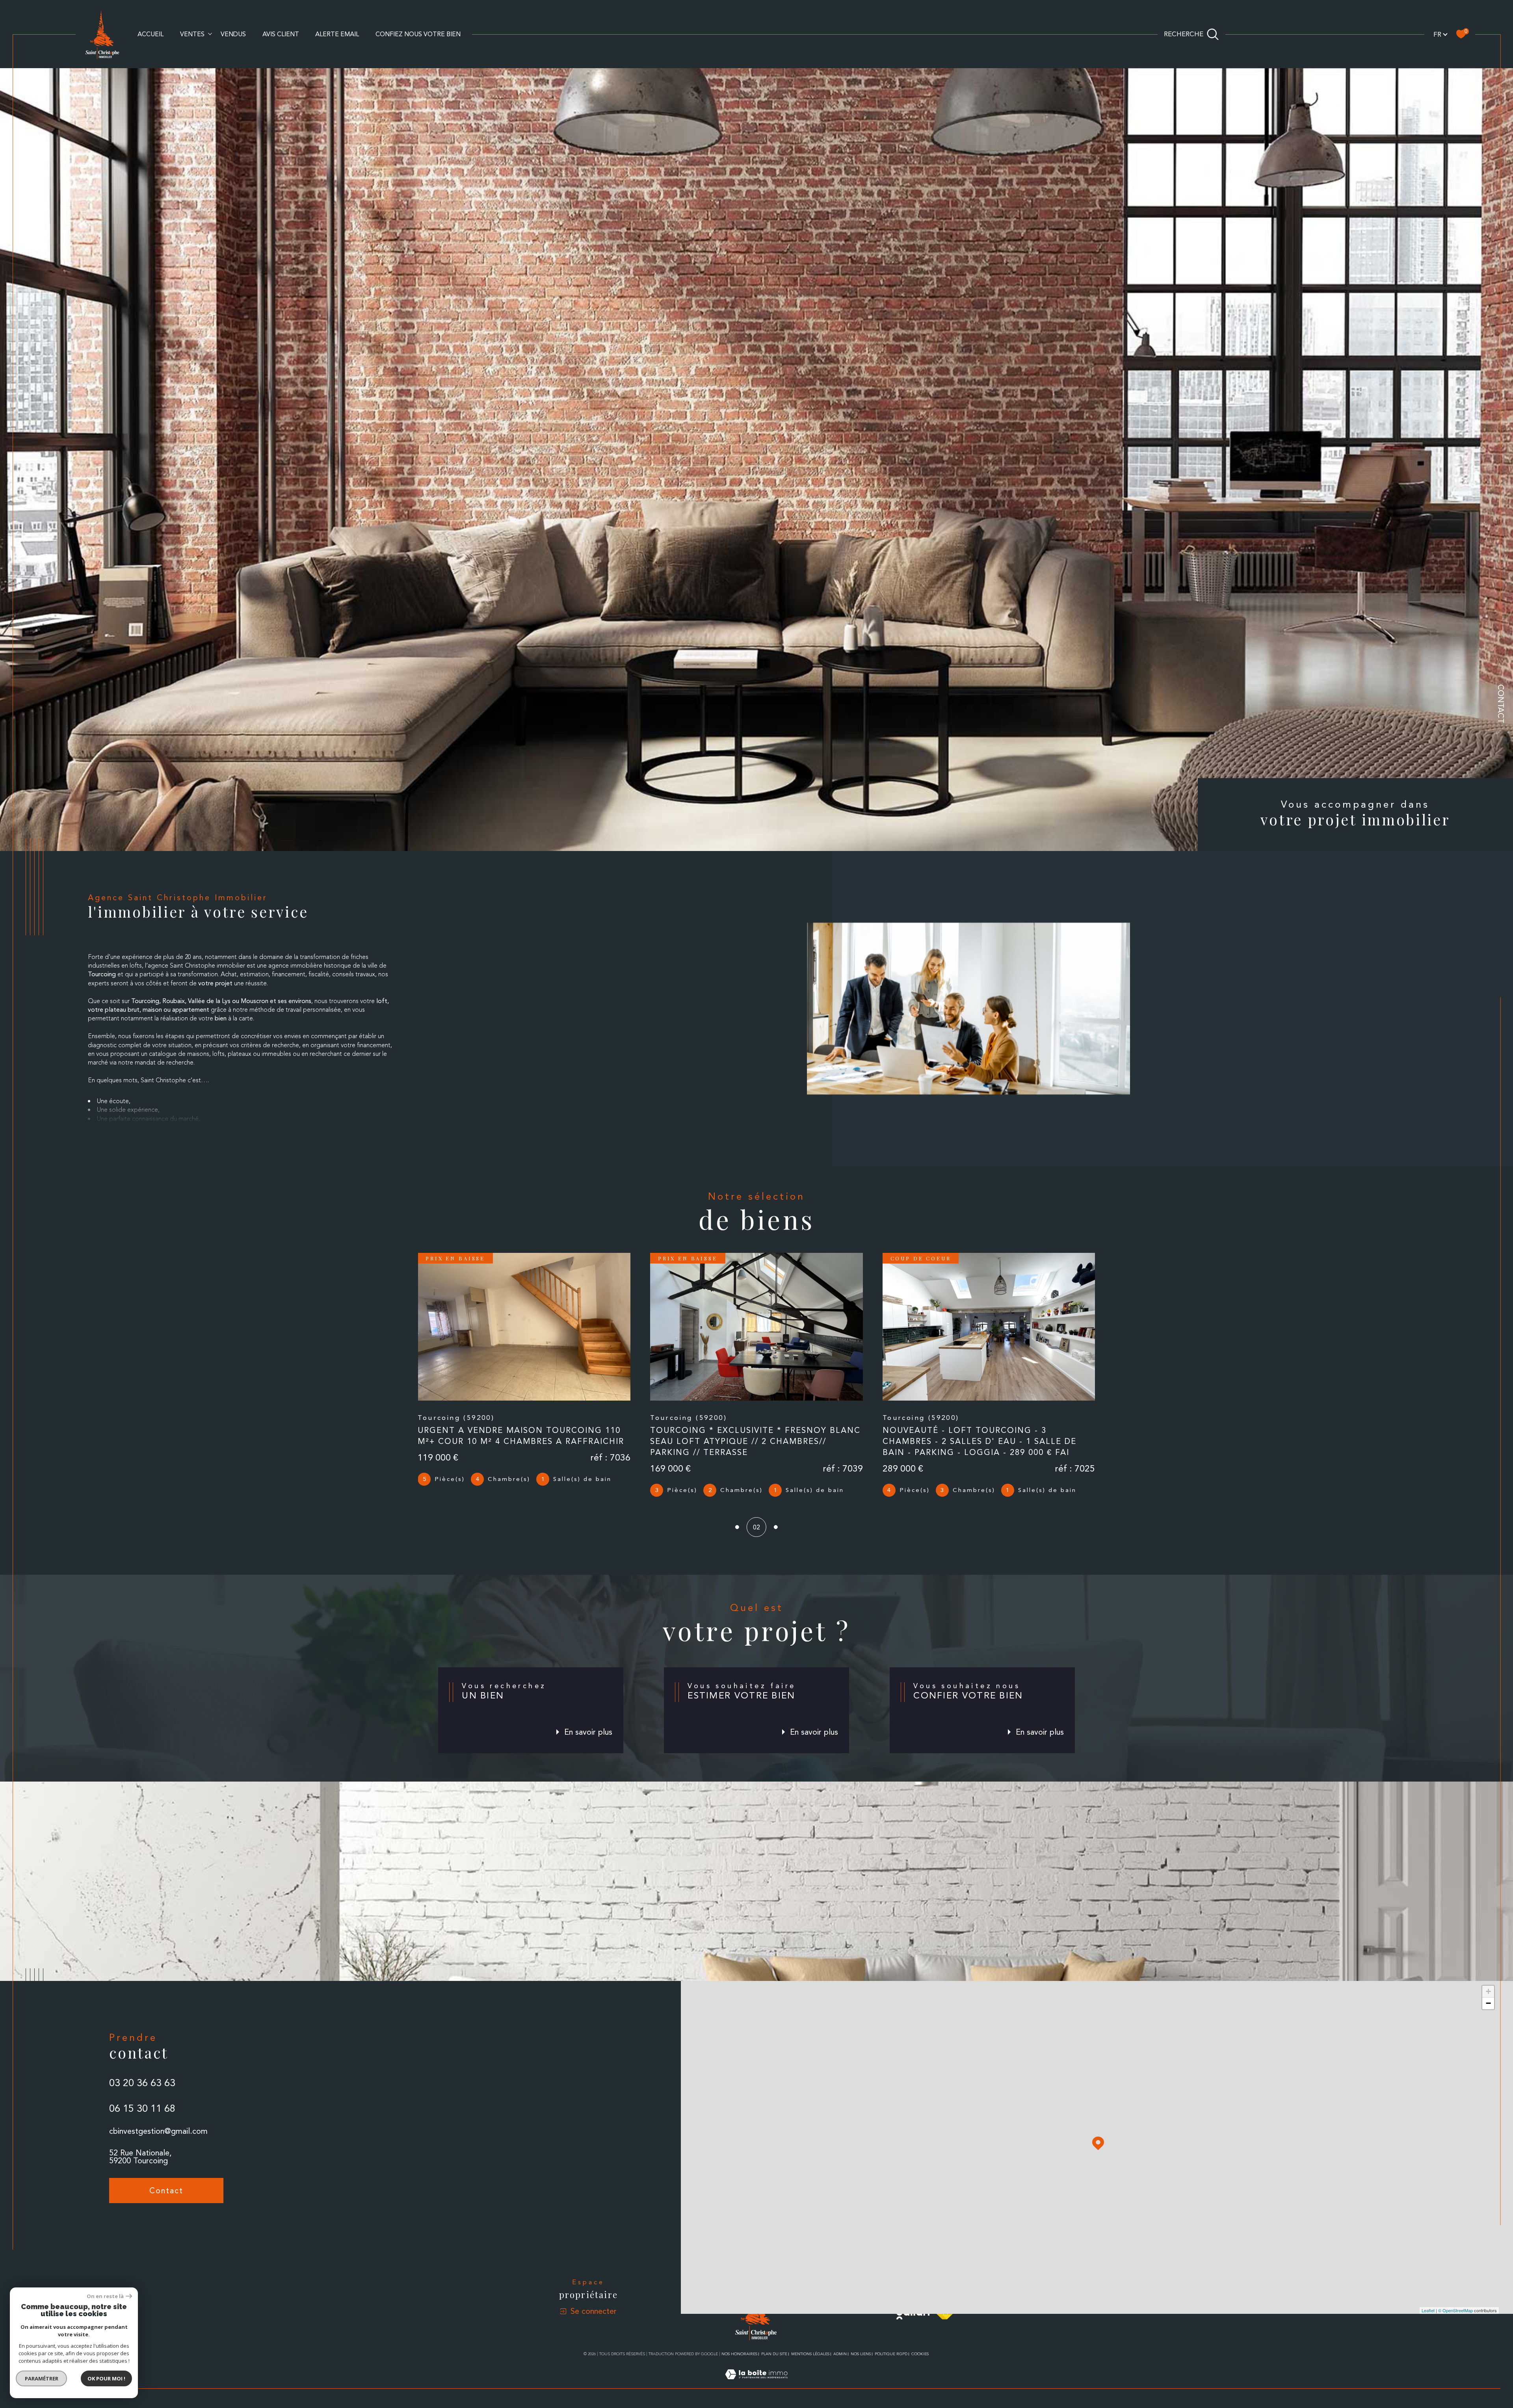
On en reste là (105, 2296)
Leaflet (1428, 2310)
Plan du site (774, 2354)
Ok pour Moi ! (106, 2378)
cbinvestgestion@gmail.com (158, 2131)
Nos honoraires (739, 2354)
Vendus (233, 34)
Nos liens (861, 2354)
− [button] (1488, 2003)
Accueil (151, 34)
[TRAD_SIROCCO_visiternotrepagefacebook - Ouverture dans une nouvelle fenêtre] (119, 2225)
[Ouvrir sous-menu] (210, 33)
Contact (1501, 704)
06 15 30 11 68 (142, 2108)
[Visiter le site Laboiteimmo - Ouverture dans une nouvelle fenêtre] (756, 2384)
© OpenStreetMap (1455, 2310)
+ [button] (1488, 1991)
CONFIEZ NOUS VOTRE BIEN (418, 34)
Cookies (920, 2354)
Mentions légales (810, 2354)
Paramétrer (42, 2378)
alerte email (337, 34)
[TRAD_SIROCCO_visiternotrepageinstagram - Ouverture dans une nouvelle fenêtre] (144, 2225)
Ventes (192, 34)
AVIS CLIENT (281, 34)
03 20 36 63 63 (142, 2083)
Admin (840, 2354)
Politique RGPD (891, 2354)
